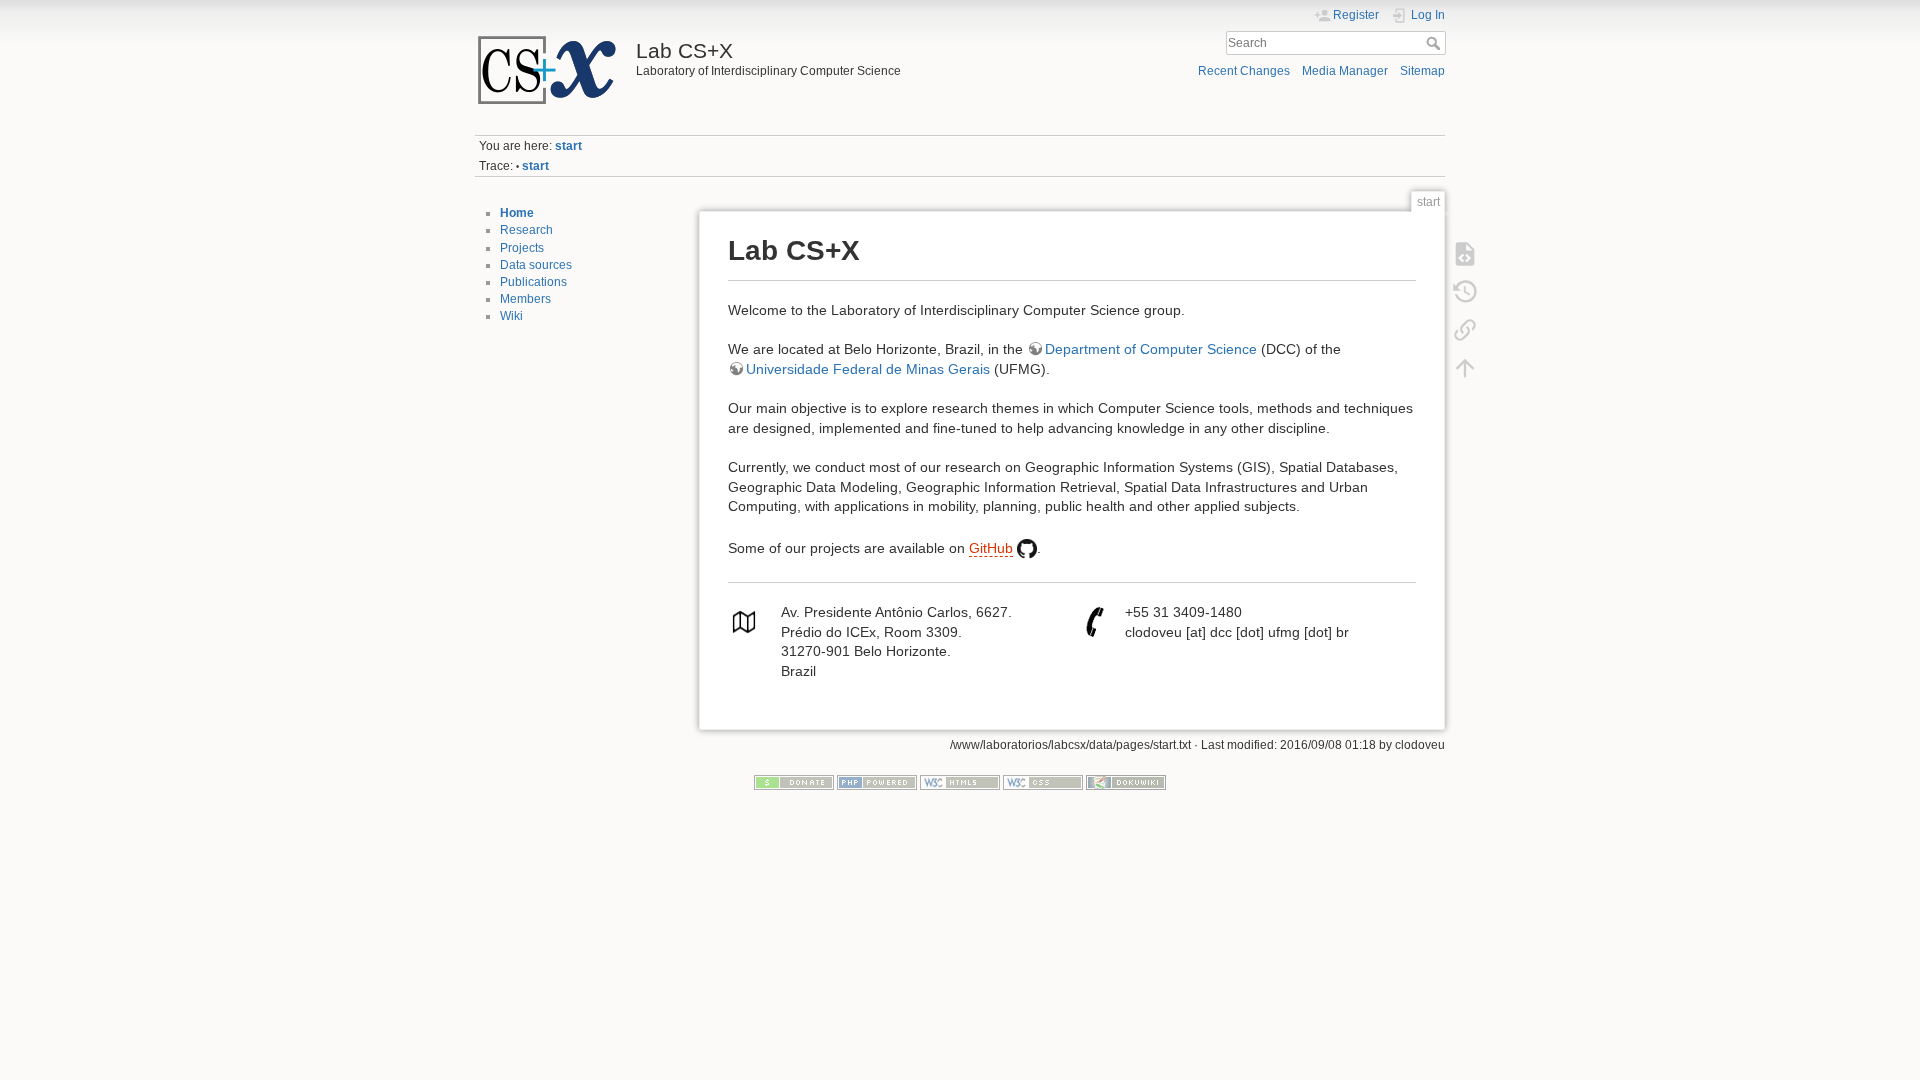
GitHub (991, 548)
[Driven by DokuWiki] (1126, 782)
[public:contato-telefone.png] (1095, 621)
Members (525, 299)
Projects (522, 248)
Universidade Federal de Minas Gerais (868, 369)
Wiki (511, 316)
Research (526, 230)
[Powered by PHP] (877, 782)
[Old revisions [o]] (1465, 291)
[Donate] (794, 782)
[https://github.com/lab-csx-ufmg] (1027, 548)
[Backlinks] (1465, 329)
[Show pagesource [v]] (1465, 253)
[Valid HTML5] (960, 782)
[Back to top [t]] (1465, 367)
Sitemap (1422, 71)
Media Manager (1345, 71)
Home (517, 213)
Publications (533, 282)
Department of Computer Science (1151, 349)
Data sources (536, 265)
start (568, 146)
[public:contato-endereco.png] (744, 621)
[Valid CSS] (1043, 782)
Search (1435, 43)
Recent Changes (1244, 71)
